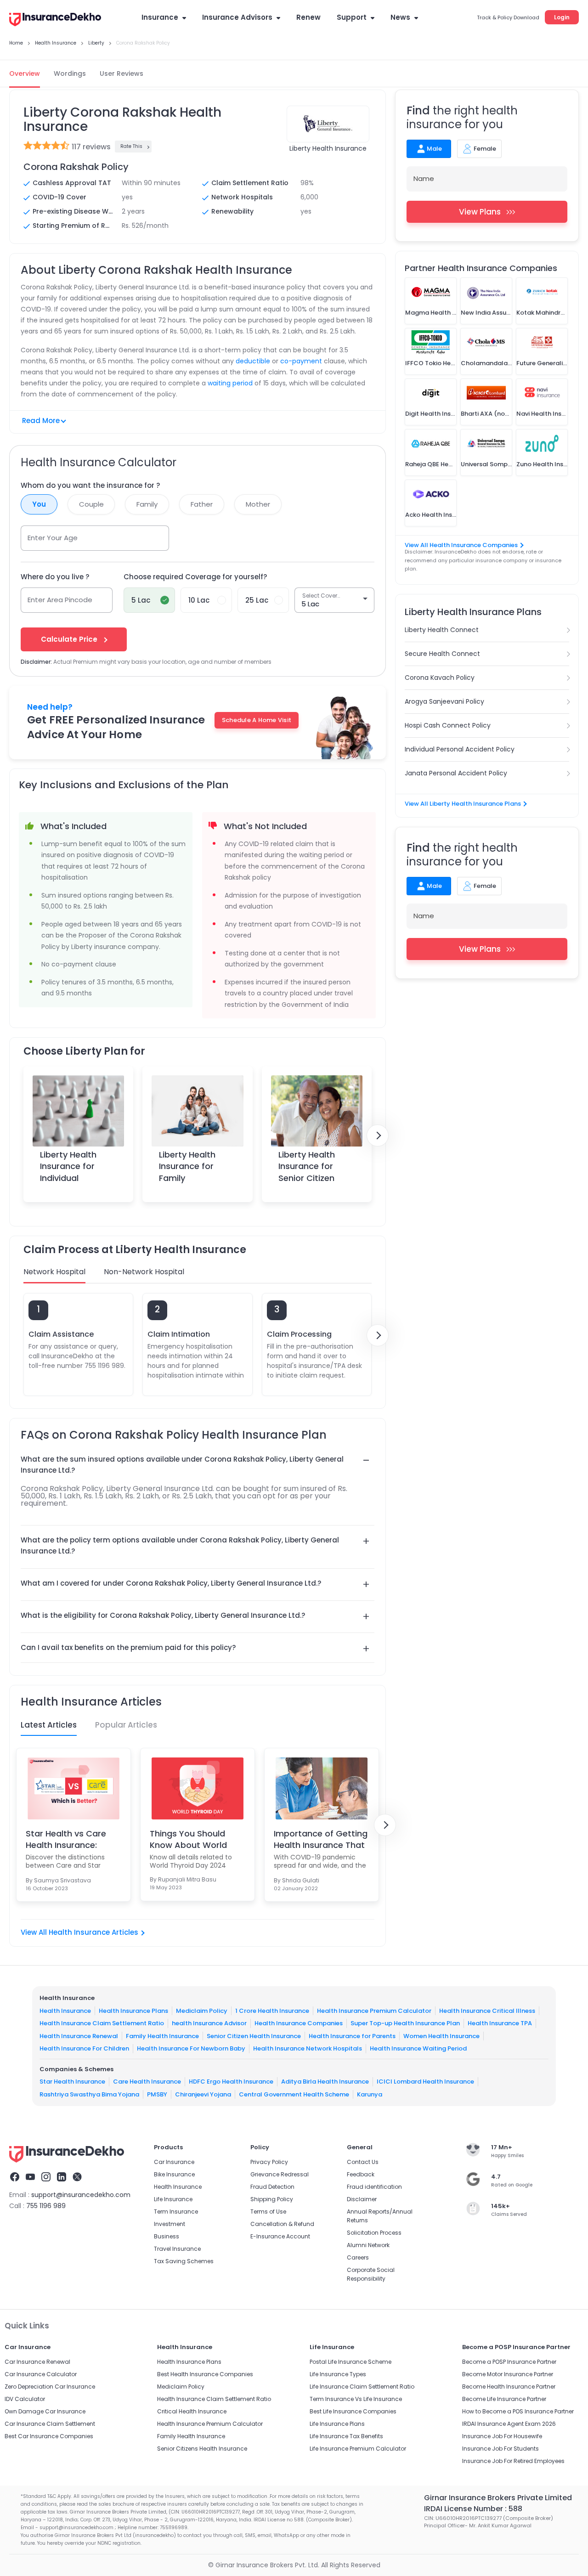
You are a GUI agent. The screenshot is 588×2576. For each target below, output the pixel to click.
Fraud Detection (272, 2187)
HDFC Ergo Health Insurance (231, 2082)
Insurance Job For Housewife (502, 2436)
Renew (308, 17)
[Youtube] (30, 2178)
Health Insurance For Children (84, 2048)
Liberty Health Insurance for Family (187, 1166)
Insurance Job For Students (500, 2449)
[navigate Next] (378, 1135)
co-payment (301, 361)
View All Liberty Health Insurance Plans (463, 804)
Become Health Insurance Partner (509, 2387)
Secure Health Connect (442, 654)
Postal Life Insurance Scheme (351, 2362)
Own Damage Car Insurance (45, 2411)
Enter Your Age (53, 538)
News (400, 17)
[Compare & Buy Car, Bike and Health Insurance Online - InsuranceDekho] (55, 20)
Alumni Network (368, 2245)
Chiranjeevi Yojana (203, 2094)
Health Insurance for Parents (352, 2036)
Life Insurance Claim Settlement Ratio (362, 2387)
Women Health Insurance (441, 2036)
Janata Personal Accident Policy (456, 773)
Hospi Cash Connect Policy (448, 725)
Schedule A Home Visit (257, 720)
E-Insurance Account (280, 2236)
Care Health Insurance (147, 2082)
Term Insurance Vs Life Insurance (356, 2399)
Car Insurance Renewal (37, 2362)
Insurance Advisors (237, 17)
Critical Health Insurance (192, 2411)
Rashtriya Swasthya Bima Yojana (89, 2094)
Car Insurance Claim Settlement (50, 2424)
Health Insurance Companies (299, 2023)
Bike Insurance (174, 2174)
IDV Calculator (25, 2399)
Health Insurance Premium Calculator (374, 2010)
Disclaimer (362, 2199)
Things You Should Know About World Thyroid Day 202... (188, 1839)
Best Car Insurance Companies (49, 2436)
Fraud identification (374, 2187)
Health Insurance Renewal (79, 2036)
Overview (25, 73)
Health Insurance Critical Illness (487, 2010)
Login (562, 17)
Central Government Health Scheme (294, 2094)
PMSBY (157, 2094)
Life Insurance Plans (337, 2424)
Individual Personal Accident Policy (460, 749)
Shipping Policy (272, 2199)
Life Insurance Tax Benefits (346, 2436)
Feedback (361, 2174)
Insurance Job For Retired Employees (513, 2461)
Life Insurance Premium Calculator (358, 2449)
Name (424, 178)
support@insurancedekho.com (81, 2195)
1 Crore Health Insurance (272, 2010)
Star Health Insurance (72, 2082)
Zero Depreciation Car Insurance (50, 2387)
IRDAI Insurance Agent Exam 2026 (509, 2424)
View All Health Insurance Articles (79, 1932)
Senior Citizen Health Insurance (254, 2036)
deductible (253, 361)
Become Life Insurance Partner (504, 2399)
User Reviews (122, 73)
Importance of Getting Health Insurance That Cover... (321, 1839)
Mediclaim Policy (202, 2010)
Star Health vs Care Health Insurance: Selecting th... (66, 1839)
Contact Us (363, 2162)
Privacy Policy (269, 2162)
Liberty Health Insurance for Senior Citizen (307, 1166)
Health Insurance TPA (500, 2023)
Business (167, 2236)
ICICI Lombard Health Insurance (425, 2082)
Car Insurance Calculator (41, 2374)
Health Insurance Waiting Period (418, 2048)
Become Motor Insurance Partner (508, 2374)
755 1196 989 (46, 2206)
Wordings (70, 73)
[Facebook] (15, 2178)
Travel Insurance (177, 2249)
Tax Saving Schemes (184, 2261)
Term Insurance (176, 2212)
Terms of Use (268, 2212)
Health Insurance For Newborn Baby (191, 2048)
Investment (170, 2224)
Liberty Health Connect (442, 630)
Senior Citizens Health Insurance (202, 2449)
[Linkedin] (62, 2178)
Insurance (160, 17)
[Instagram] (46, 2178)
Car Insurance (174, 2162)
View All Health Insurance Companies (461, 545)
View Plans (480, 212)
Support (352, 17)
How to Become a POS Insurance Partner (518, 2411)
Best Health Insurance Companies (205, 2374)
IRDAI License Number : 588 (473, 2509)
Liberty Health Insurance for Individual (68, 1166)
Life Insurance (173, 2199)
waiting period (230, 383)
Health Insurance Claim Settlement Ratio (102, 2023)
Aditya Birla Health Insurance (325, 2082)
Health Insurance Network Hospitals (308, 2048)
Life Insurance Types (338, 2374)
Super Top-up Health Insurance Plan (405, 2023)
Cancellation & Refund (282, 2224)
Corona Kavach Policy (440, 678)
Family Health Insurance (162, 2036)
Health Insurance (65, 2010)
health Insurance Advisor (209, 2023)
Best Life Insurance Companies (353, 2411)
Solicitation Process (374, 2233)
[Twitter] (77, 2178)
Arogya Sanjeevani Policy (444, 701)
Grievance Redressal (280, 2174)
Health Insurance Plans (133, 2010)
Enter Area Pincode (60, 600)
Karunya (370, 2094)
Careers (358, 2257)
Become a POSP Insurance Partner (509, 2362)
